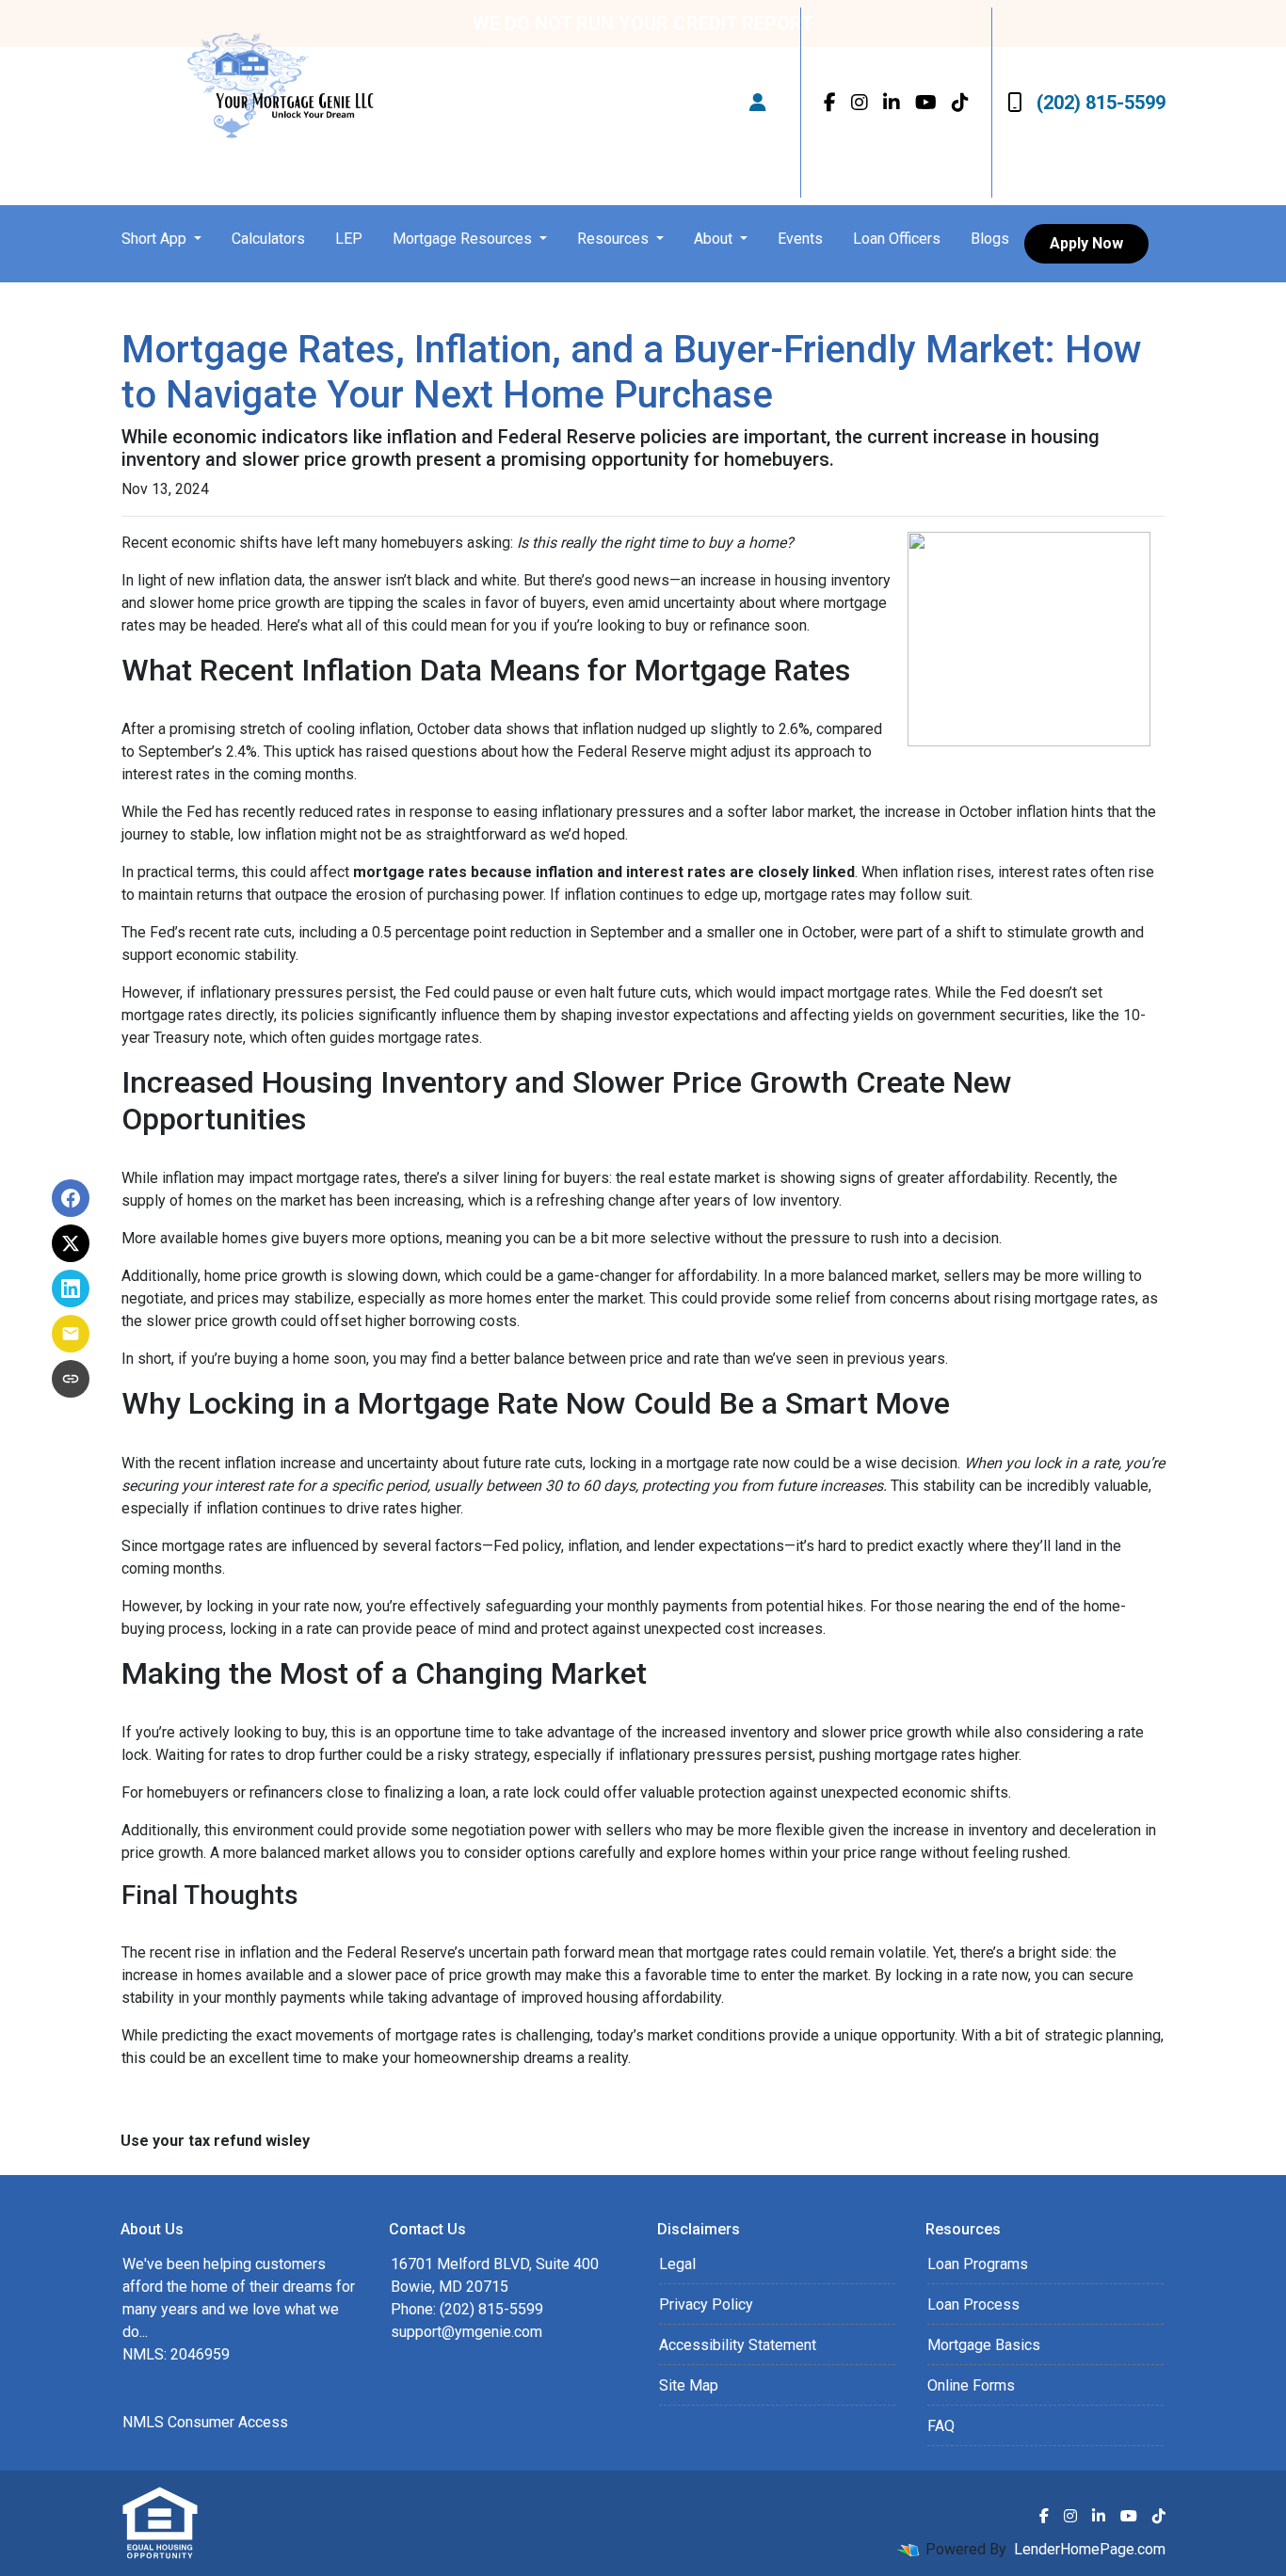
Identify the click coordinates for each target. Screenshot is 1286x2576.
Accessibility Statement (738, 2345)
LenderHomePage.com (1090, 2549)
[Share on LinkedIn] (71, 1288)
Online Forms (971, 2385)
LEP (349, 239)
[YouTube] (926, 103)
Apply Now (1086, 243)
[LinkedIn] (892, 103)
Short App (156, 239)
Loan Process (973, 2304)
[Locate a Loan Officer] (758, 103)
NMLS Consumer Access (205, 2422)
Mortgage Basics (984, 2345)
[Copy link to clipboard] (71, 1379)
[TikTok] (960, 103)
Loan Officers (897, 239)
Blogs (990, 239)
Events (800, 239)
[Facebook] (830, 103)
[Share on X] (71, 1243)
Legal (677, 2264)
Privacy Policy (706, 2304)
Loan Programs (978, 2264)
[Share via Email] (71, 1334)
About (715, 239)
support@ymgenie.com (466, 2332)
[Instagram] (860, 103)
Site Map (689, 2385)
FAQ (941, 2426)
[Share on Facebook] (71, 1198)
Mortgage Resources (464, 239)
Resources (615, 239)
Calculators (268, 239)
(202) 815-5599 (1101, 103)
